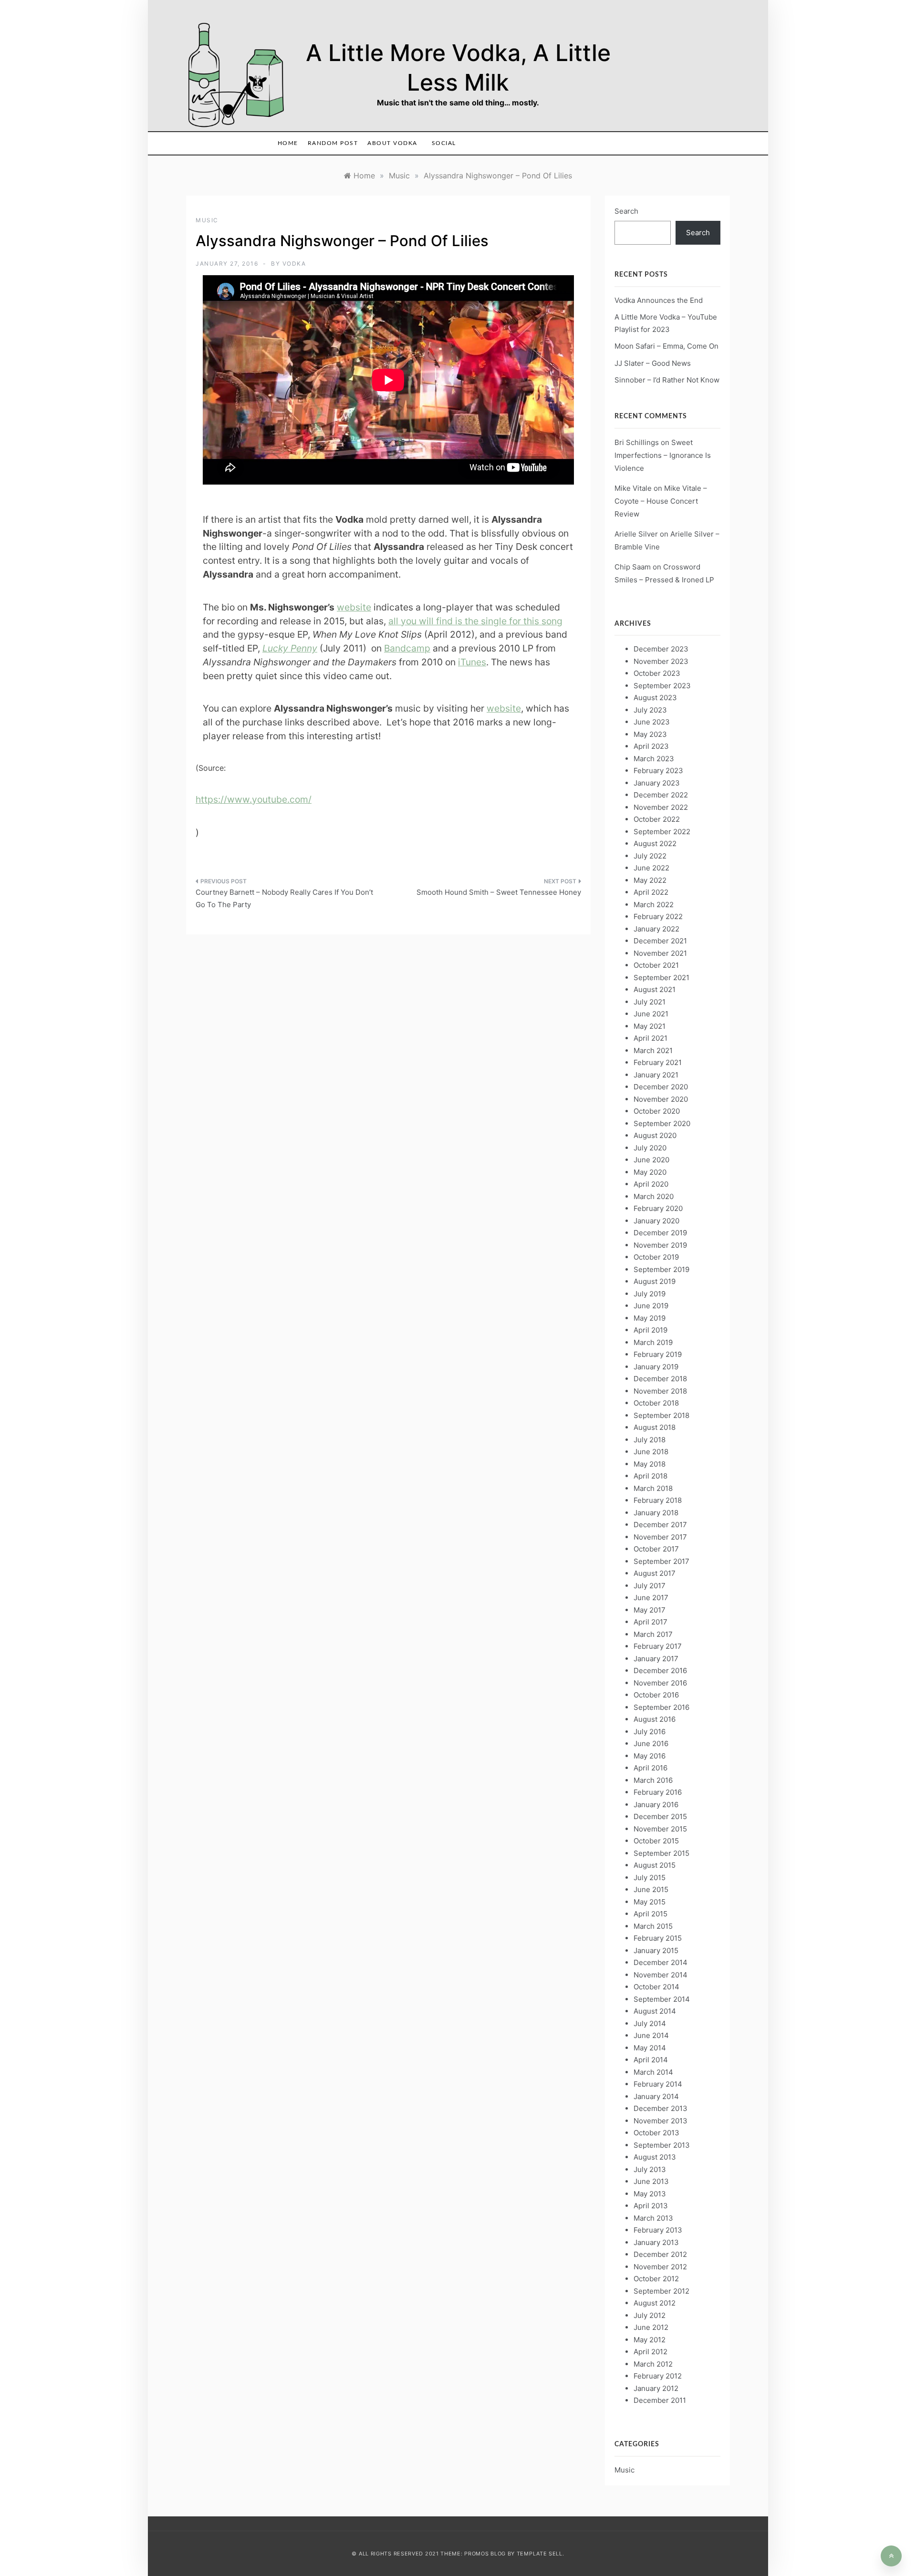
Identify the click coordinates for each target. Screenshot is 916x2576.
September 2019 (661, 1269)
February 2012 (658, 2376)
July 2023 (650, 710)
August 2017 (655, 1573)
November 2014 (661, 1975)
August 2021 (655, 989)
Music (207, 220)
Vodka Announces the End (659, 300)
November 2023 (661, 661)
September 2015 (661, 1853)
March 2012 (653, 2364)
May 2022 (650, 880)
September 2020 (662, 1123)
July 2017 (650, 1586)
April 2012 (651, 2352)
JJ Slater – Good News (653, 363)
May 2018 (650, 1464)
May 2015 (650, 1902)
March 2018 (653, 1488)
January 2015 (656, 1950)
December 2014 (661, 1962)
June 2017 (651, 1598)
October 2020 (657, 1111)
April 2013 (651, 2206)
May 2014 (650, 2048)
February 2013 (658, 2230)
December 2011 (660, 2400)
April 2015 (651, 1914)
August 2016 (655, 1719)
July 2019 (650, 1294)
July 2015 (650, 1878)
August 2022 (655, 843)
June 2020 (651, 1160)
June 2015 (651, 1889)
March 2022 (654, 905)
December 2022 (661, 795)
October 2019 (656, 1257)
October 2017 (656, 1549)
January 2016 (656, 1805)
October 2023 (657, 673)
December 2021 (660, 941)
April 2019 (651, 1330)
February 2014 (658, 2084)
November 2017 (660, 1537)
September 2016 (661, 1707)
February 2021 (658, 1062)
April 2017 (651, 1622)
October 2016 (656, 1695)
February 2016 (658, 1792)
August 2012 (655, 2303)
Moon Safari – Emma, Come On (666, 346)
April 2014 (651, 2060)
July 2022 (650, 856)
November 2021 (660, 953)
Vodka (294, 264)
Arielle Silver (636, 534)
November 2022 (661, 807)
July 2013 (650, 2169)
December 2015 (660, 1816)
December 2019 (660, 1233)
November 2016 (660, 1683)
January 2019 (656, 1367)
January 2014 (656, 2096)
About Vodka (392, 143)
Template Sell (540, 2554)
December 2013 (661, 2108)
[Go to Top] (891, 2556)
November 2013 (661, 2121)
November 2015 (660, 1829)
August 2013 (655, 2157)
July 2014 (650, 2023)
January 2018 (656, 1513)
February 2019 (658, 1354)
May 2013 (650, 2194)
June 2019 (651, 1306)
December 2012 (660, 2254)
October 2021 (656, 965)
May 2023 (650, 734)
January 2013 (656, 2242)
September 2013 (662, 2145)
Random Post (333, 143)
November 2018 (660, 1391)
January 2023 (657, 783)
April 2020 (651, 1184)
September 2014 (662, 1999)
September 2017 (661, 1561)
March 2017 (653, 1634)
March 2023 (654, 759)
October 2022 (657, 819)
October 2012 (656, 2279)
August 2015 (655, 1865)
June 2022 (651, 868)
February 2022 (658, 916)
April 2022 (651, 892)
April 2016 (651, 1768)
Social (444, 143)
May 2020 (650, 1172)
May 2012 (650, 2340)
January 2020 (656, 1221)
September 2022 (662, 832)
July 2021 (650, 1002)
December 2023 (661, 649)
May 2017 (650, 1610)
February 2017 (658, 1646)
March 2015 (653, 1926)
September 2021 (661, 978)
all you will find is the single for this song (475, 621)
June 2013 (651, 2181)
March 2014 (653, 2072)
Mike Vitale (633, 488)
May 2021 (650, 1026)
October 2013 (656, 2133)
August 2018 (655, 1427)
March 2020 (654, 1196)
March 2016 (653, 1780)
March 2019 (653, 1342)
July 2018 (650, 1440)
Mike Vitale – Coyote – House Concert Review (661, 501)
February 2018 (658, 1500)
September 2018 (661, 1415)
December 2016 (660, 1671)
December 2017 (660, 1525)
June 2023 (652, 722)
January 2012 (656, 2388)
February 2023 (658, 771)
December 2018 (660, 1379)
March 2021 (653, 1050)
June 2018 (651, 1452)
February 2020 (658, 1208)
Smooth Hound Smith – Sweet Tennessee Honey (499, 892)
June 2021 (651, 1014)
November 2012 (660, 2267)
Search (626, 211)
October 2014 (656, 1987)
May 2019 (650, 1318)
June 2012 (651, 2327)
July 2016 (650, 1732)
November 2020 (661, 1099)
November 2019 (660, 1245)
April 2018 (651, 1476)
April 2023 (651, 746)
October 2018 (656, 1403)
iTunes (472, 662)
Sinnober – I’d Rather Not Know (667, 380)
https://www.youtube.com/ (254, 799)
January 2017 (656, 1659)
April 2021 (651, 1038)
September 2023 (662, 686)
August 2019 (655, 1281)
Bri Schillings (637, 442)
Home (288, 143)
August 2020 (655, 1135)
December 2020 (661, 1087)
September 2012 (661, 2291)
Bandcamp (407, 648)
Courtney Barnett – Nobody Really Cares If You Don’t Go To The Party (284, 898)
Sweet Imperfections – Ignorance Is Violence (663, 455)
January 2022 (656, 929)
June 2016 (651, 1743)
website (354, 607)
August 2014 (655, 2011)
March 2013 (653, 2218)
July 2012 (650, 2315)
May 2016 (650, 1756)
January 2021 (656, 1075)
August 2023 (655, 698)
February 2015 (658, 1938)
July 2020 (650, 1148)
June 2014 (651, 2035)
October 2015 (656, 1841)
